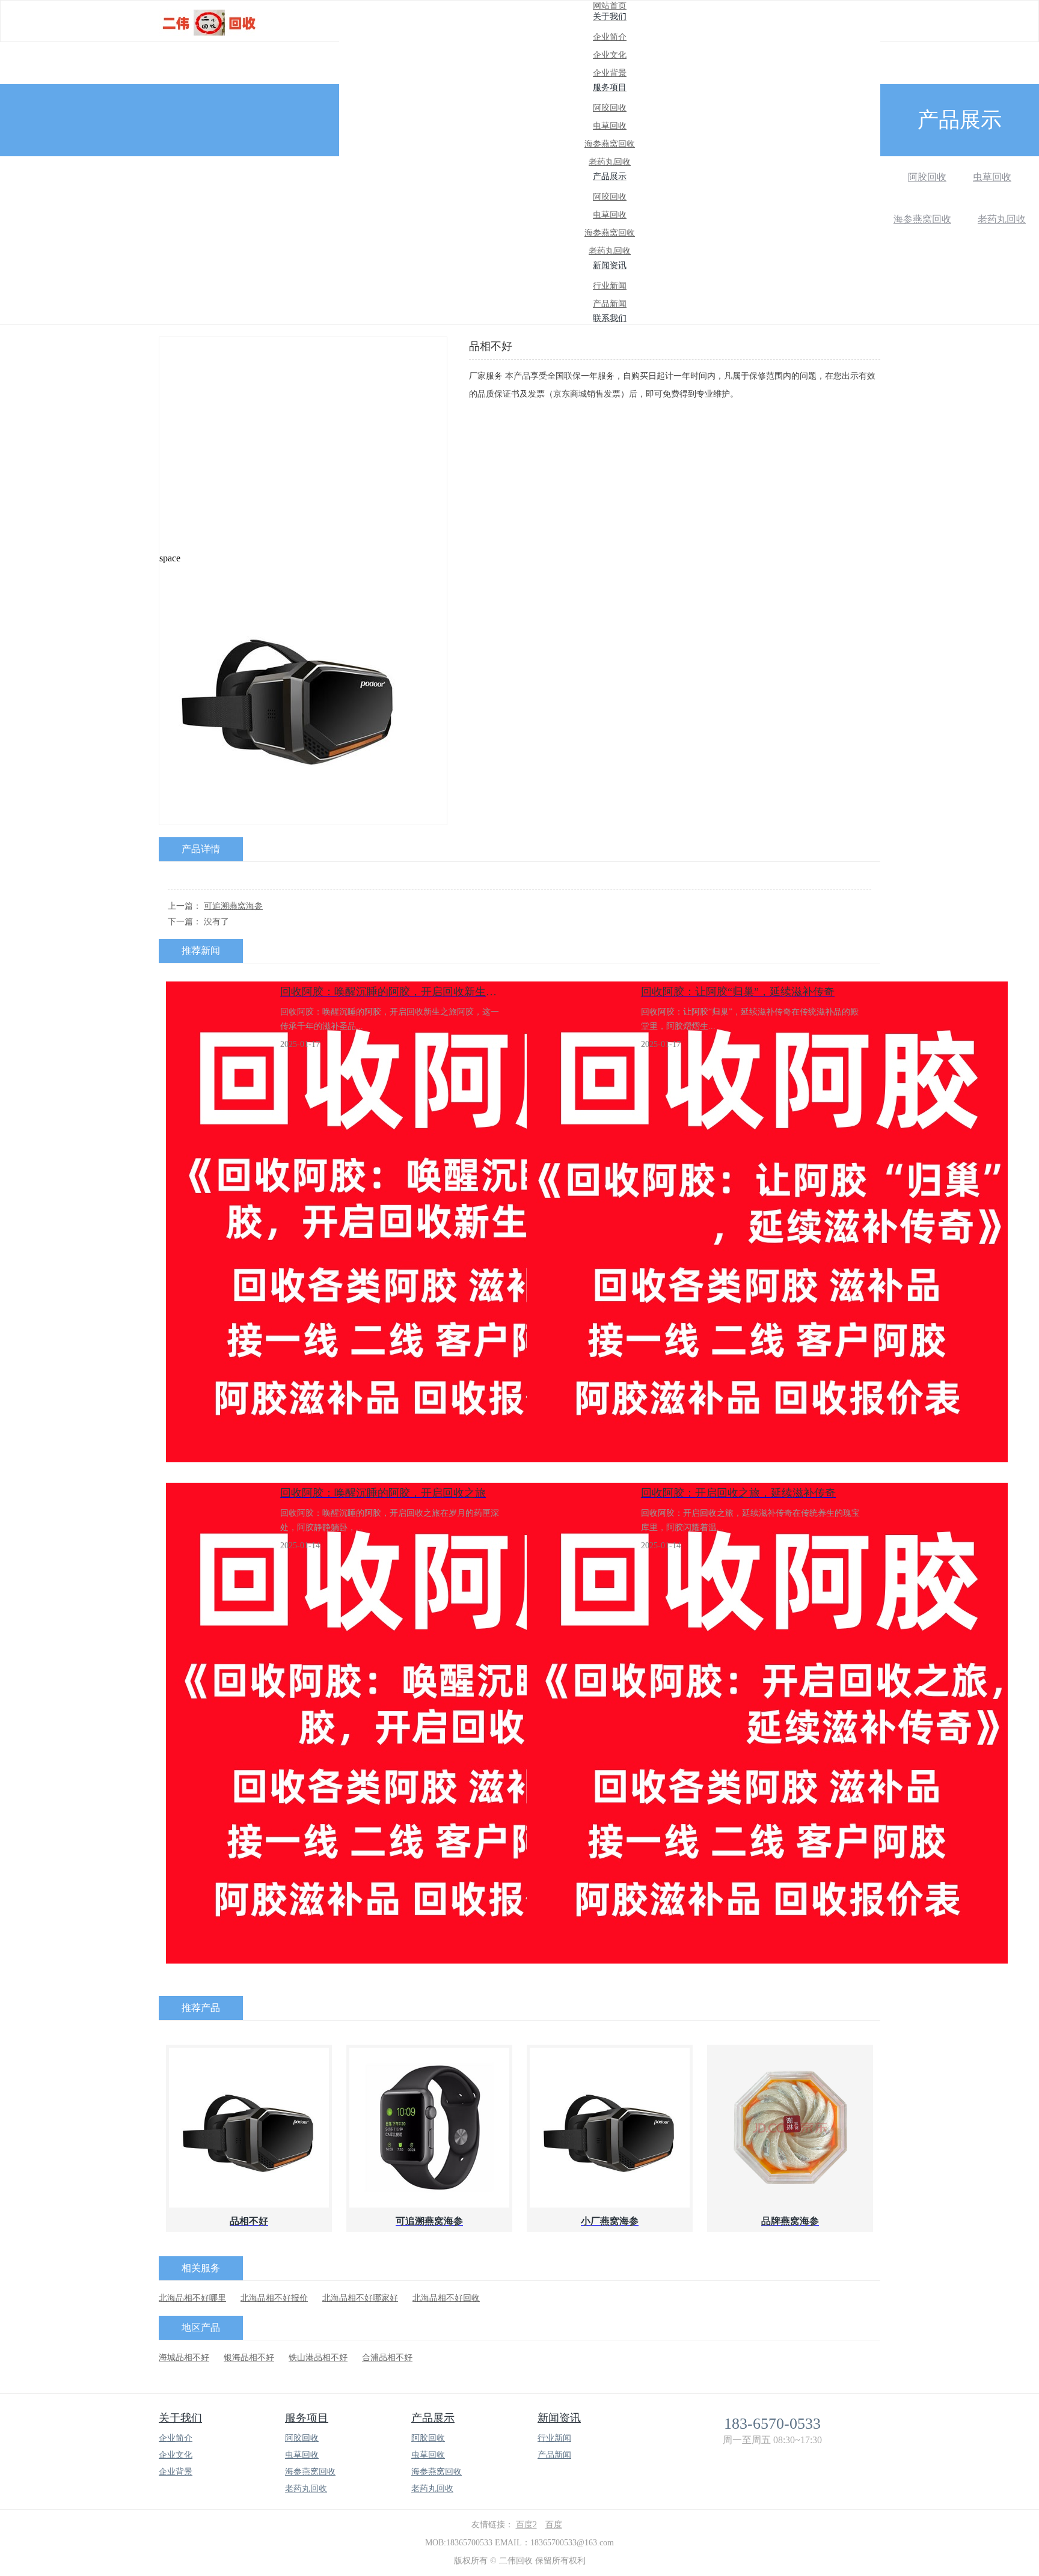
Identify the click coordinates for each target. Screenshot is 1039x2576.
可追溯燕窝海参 (233, 906)
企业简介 (610, 37)
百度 (554, 2525)
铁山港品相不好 (318, 2358)
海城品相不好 (184, 2358)
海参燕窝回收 (610, 144)
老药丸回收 (610, 162)
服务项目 (307, 2418)
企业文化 (610, 55)
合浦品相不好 (387, 2358)
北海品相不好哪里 (192, 2298)
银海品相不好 (249, 2358)
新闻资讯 (559, 2418)
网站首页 (610, 6)
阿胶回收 (610, 108)
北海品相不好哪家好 (360, 2298)
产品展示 (433, 2418)
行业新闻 (610, 286)
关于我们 (180, 2418)
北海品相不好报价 (274, 2298)
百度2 (526, 2525)
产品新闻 (610, 304)
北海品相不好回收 (446, 2298)
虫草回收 (610, 126)
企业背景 (610, 73)
